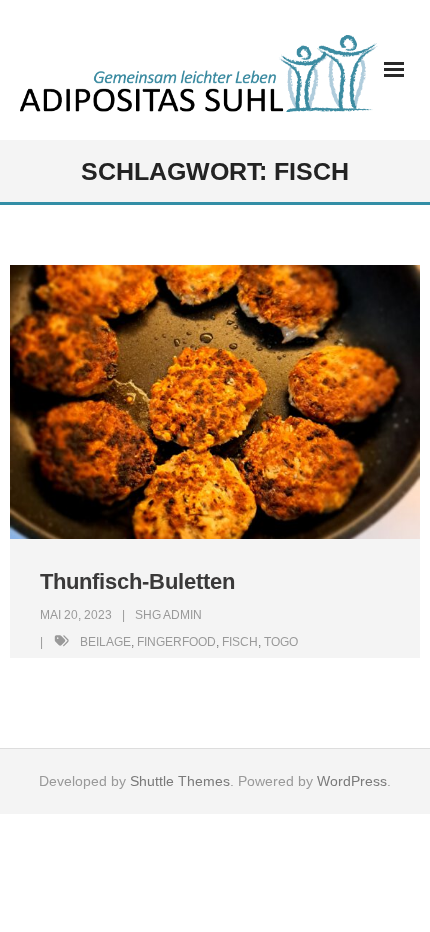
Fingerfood (176, 642)
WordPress (352, 781)
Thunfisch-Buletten (137, 581)
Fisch (240, 642)
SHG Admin (168, 615)
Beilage (105, 642)
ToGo (281, 642)
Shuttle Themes (180, 781)
